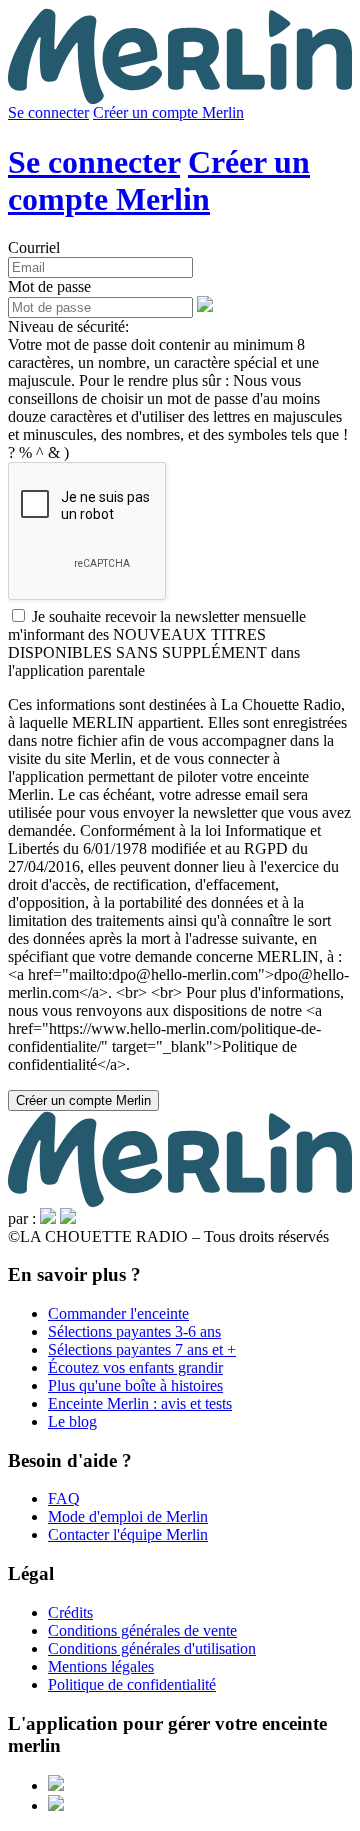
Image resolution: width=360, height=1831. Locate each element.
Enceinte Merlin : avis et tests (140, 1403)
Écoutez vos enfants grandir (135, 1367)
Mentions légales (101, 1666)
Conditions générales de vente (142, 1630)
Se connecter (48, 112)
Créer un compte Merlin (168, 112)
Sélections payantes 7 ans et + (142, 1349)
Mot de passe (49, 286)
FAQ (64, 1498)
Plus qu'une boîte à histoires (135, 1385)
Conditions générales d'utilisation (152, 1648)
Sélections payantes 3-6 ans (134, 1331)
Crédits (70, 1612)
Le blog (72, 1421)
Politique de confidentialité (132, 1684)
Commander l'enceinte (118, 1313)
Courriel (34, 247)
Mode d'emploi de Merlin (128, 1516)
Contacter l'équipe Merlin (128, 1534)
